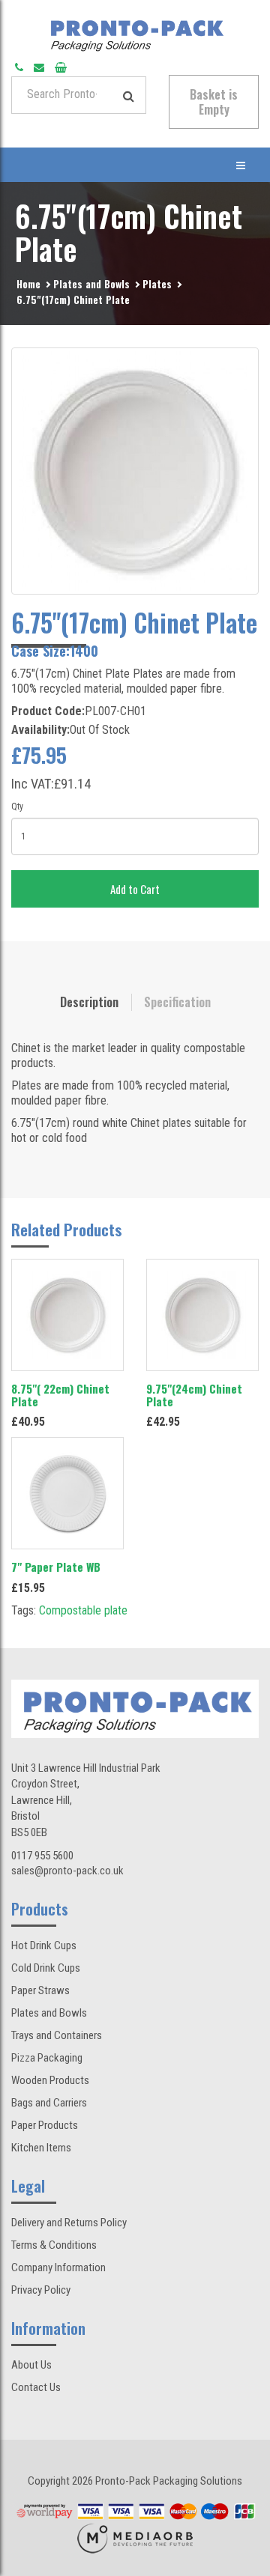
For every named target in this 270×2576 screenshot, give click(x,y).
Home (28, 283)
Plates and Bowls (91, 283)
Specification (177, 1002)
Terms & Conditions (54, 2245)
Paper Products (45, 2125)
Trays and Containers (57, 2035)
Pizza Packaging (47, 2058)
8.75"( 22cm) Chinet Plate (60, 1395)
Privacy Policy (41, 2290)
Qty (17, 806)
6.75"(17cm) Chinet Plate (73, 299)
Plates (157, 283)
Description (89, 1002)
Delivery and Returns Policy (69, 2223)
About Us (31, 2365)
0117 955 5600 (42, 1856)
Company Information (58, 2267)
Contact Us (36, 2387)
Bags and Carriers (49, 2103)
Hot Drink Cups (44, 1945)
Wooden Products (50, 2080)
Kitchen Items (41, 2148)
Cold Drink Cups (46, 1968)
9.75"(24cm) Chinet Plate (194, 1395)
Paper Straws (40, 1990)
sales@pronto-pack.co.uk (67, 1871)
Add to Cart (135, 889)
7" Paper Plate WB (56, 1567)
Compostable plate (83, 1610)
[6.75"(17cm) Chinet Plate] (135, 471)
